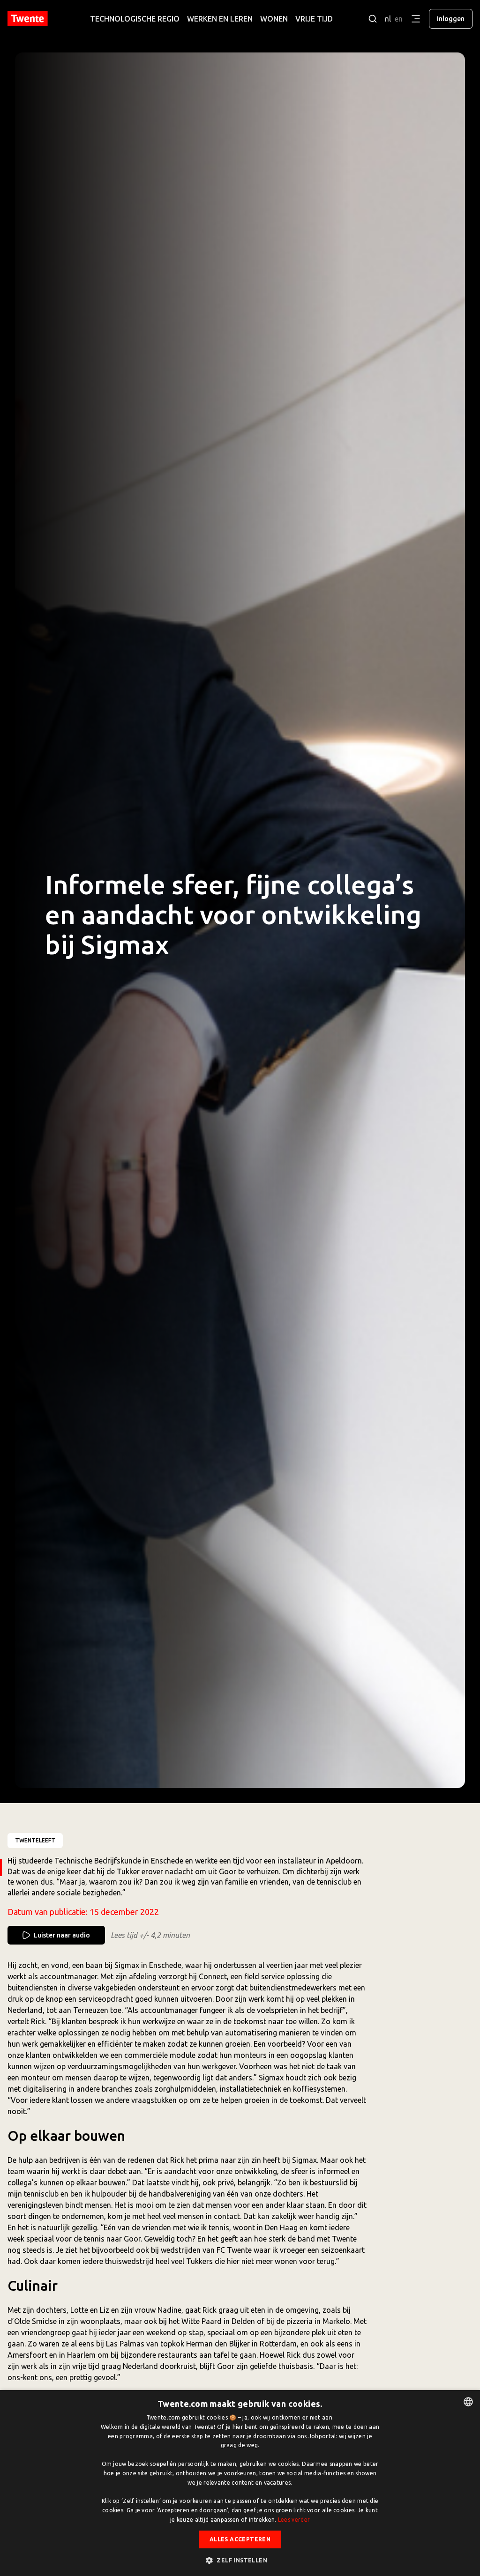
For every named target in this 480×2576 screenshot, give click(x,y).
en (399, 19)
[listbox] (468, 2402)
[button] (240, 2560)
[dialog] (240, 2483)
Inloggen (451, 19)
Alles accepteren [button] (240, 2539)
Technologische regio (135, 19)
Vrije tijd (314, 19)
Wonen (274, 19)
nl (388, 19)
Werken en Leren (220, 19)
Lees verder (294, 2520)
